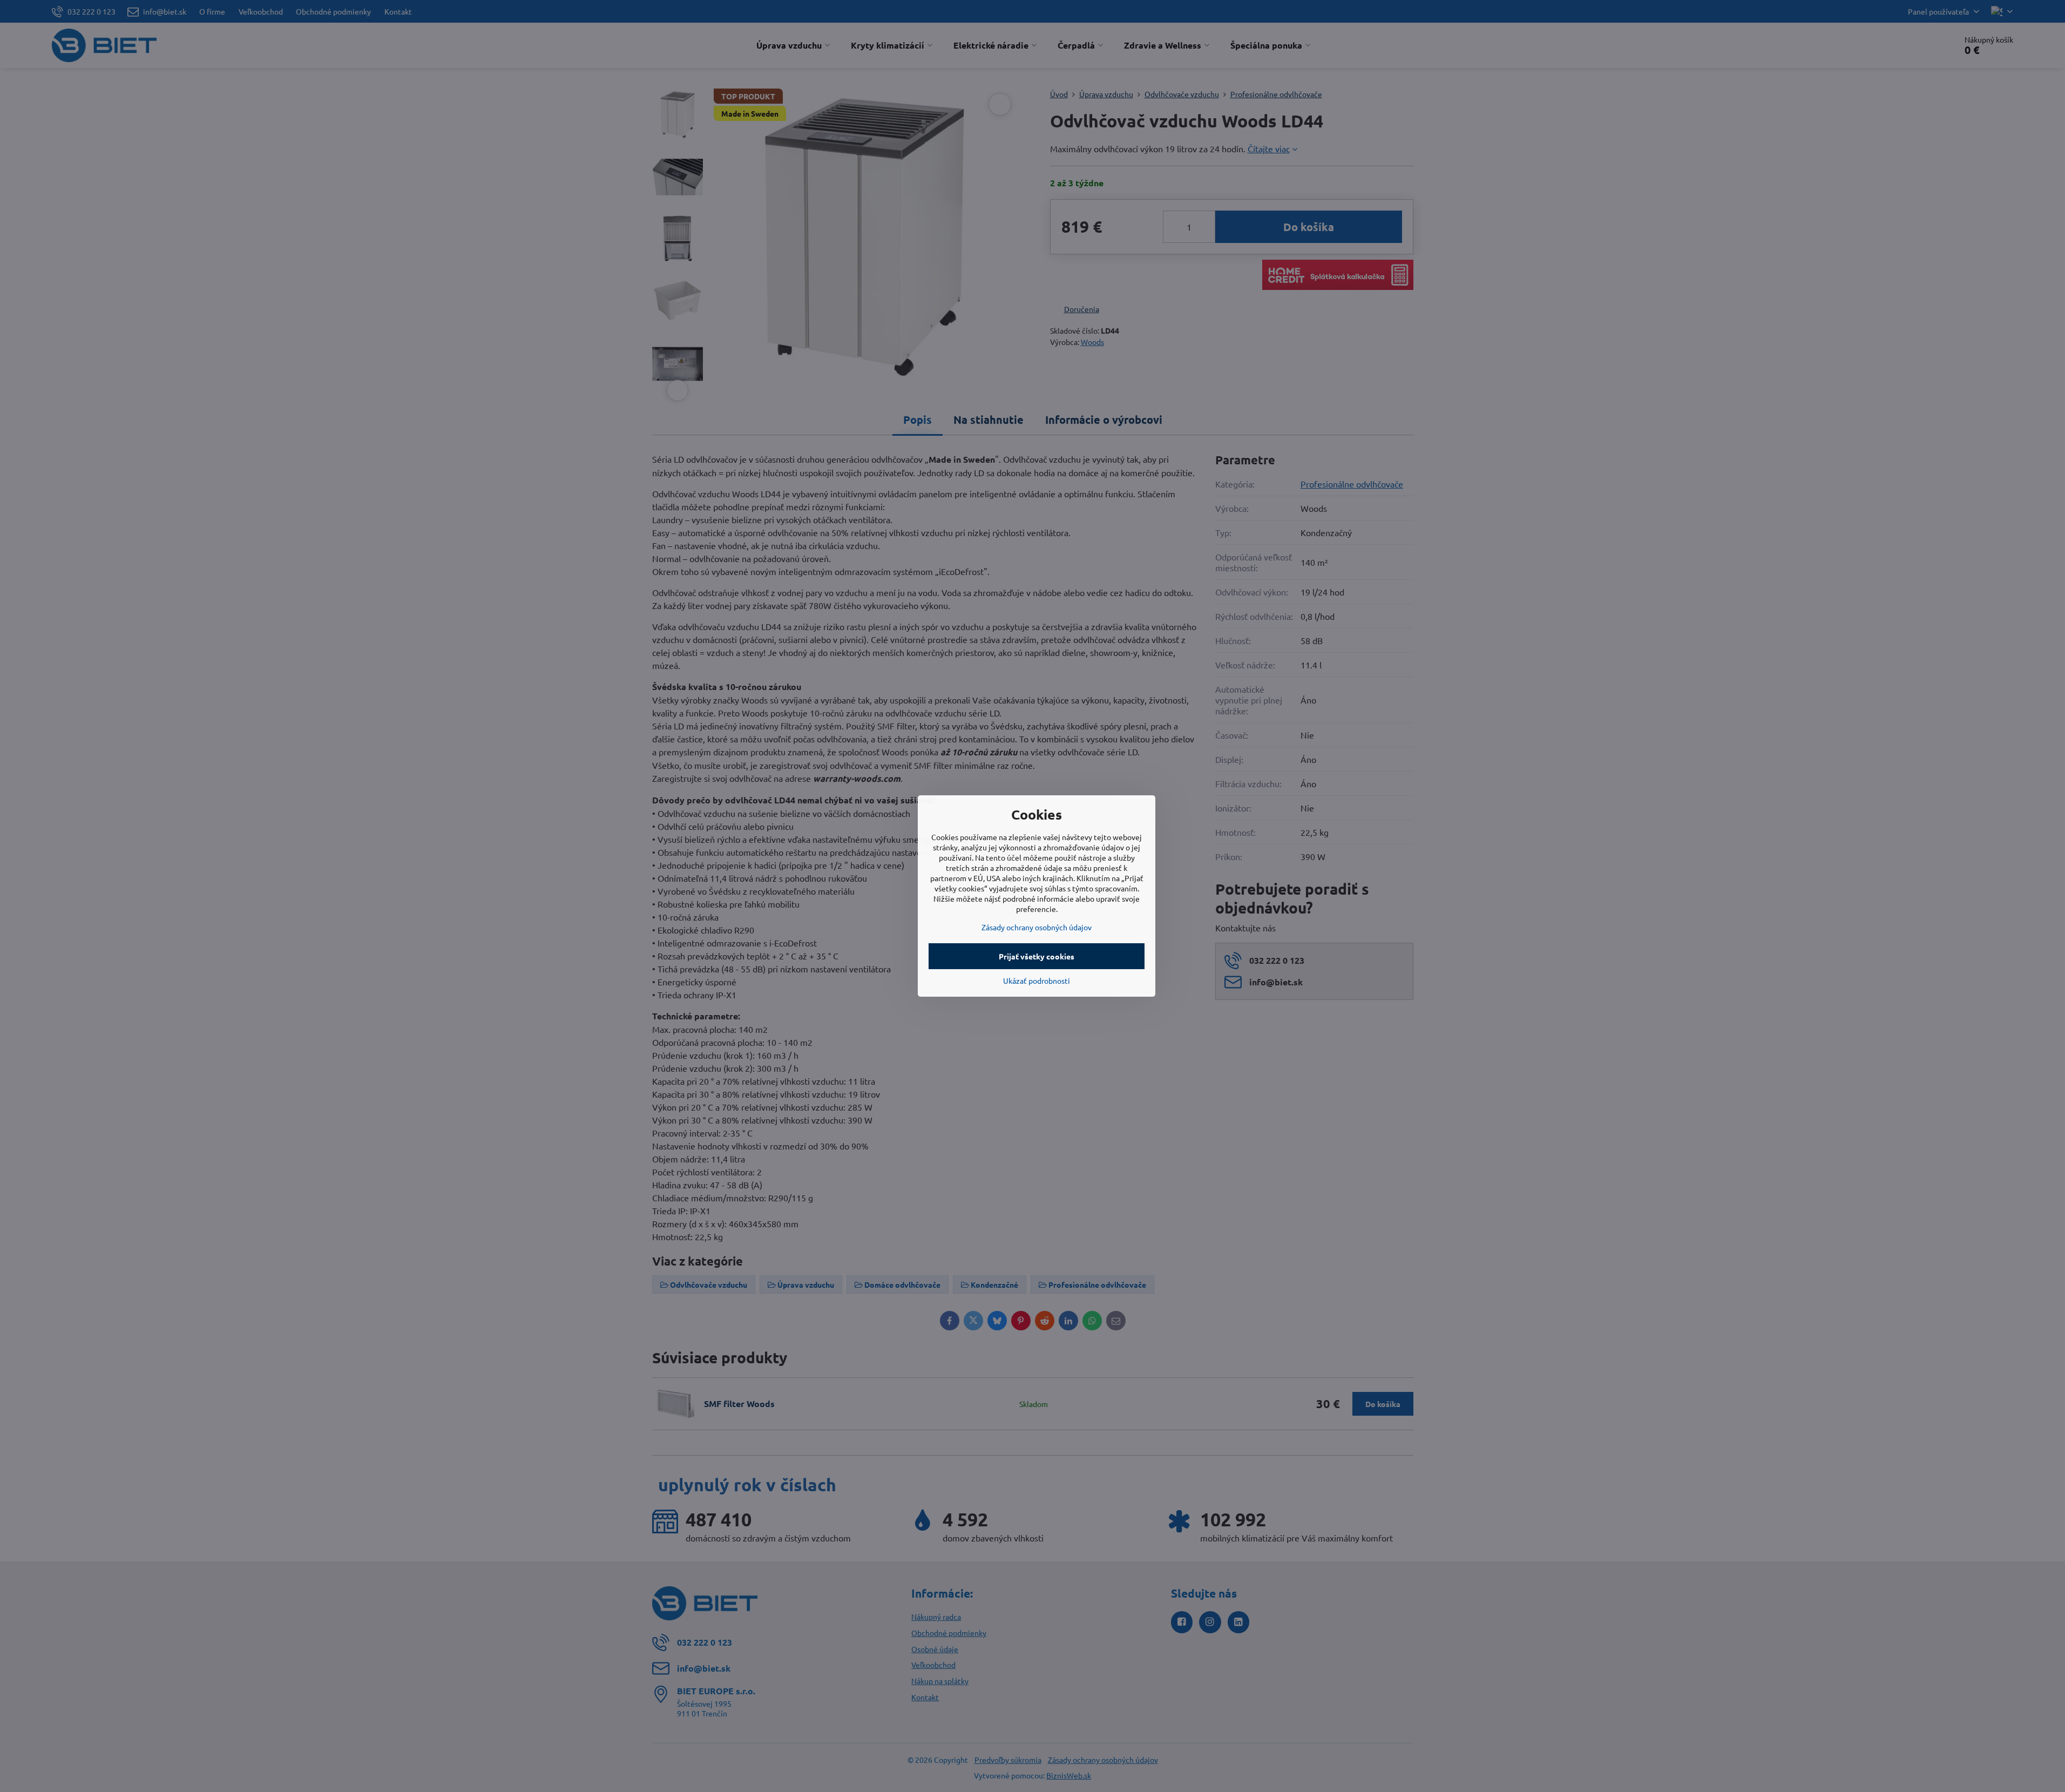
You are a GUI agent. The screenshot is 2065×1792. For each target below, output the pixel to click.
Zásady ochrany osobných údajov (1037, 927)
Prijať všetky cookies (1037, 956)
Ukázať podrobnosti (1037, 980)
